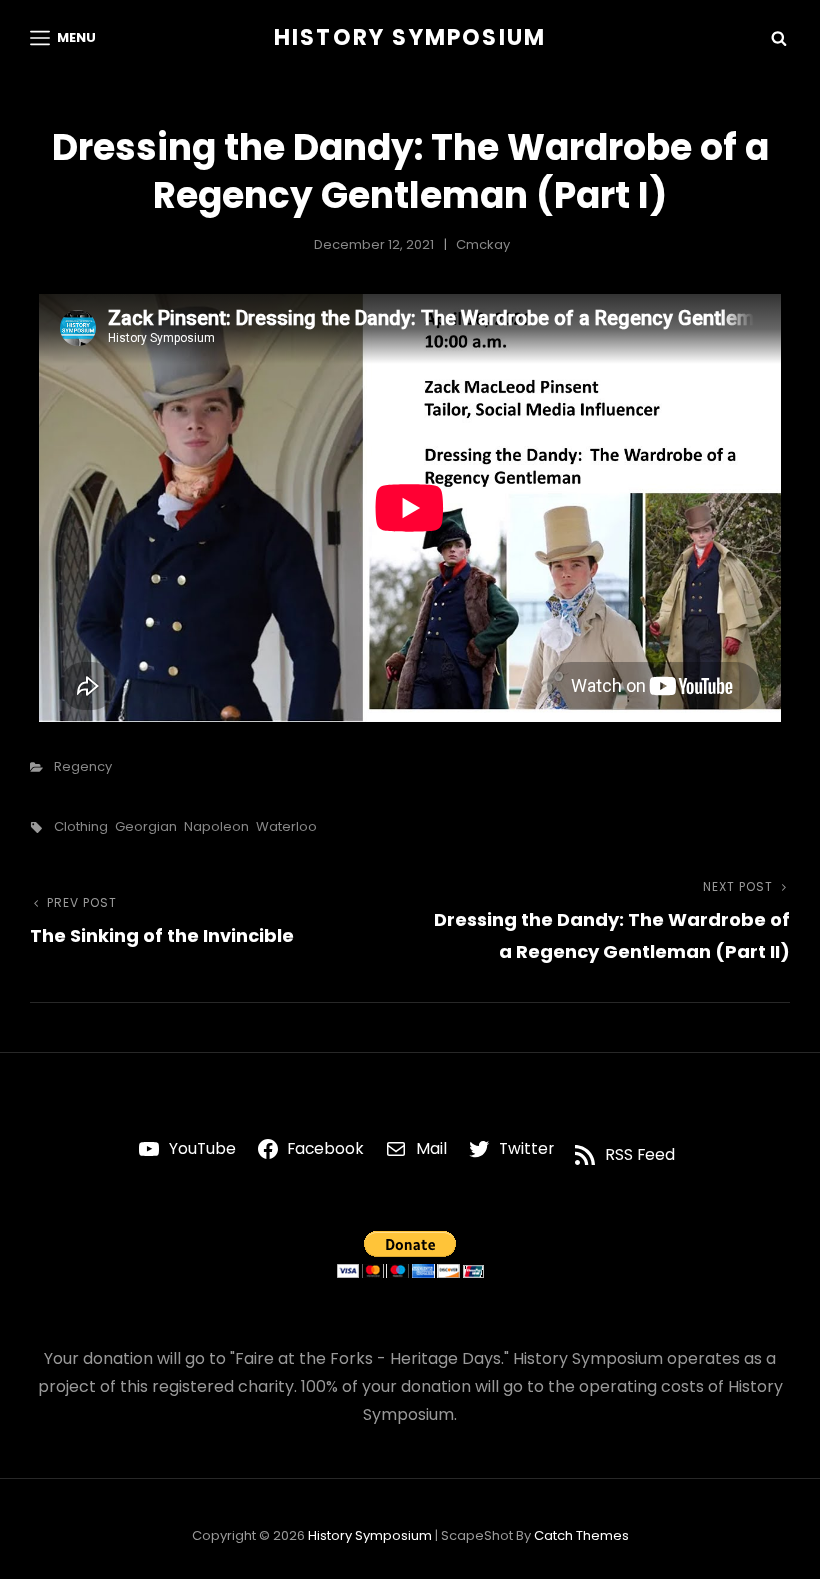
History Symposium (410, 37)
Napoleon (216, 826)
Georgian (146, 826)
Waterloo (286, 826)
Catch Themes (581, 1535)
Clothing (81, 826)
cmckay (483, 244)
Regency (83, 766)
